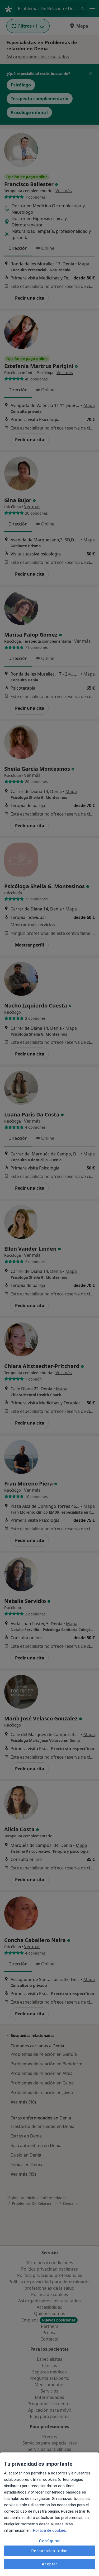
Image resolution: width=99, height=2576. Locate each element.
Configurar (49, 2541)
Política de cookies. (49, 2530)
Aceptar (49, 2564)
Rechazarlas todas (49, 2551)
